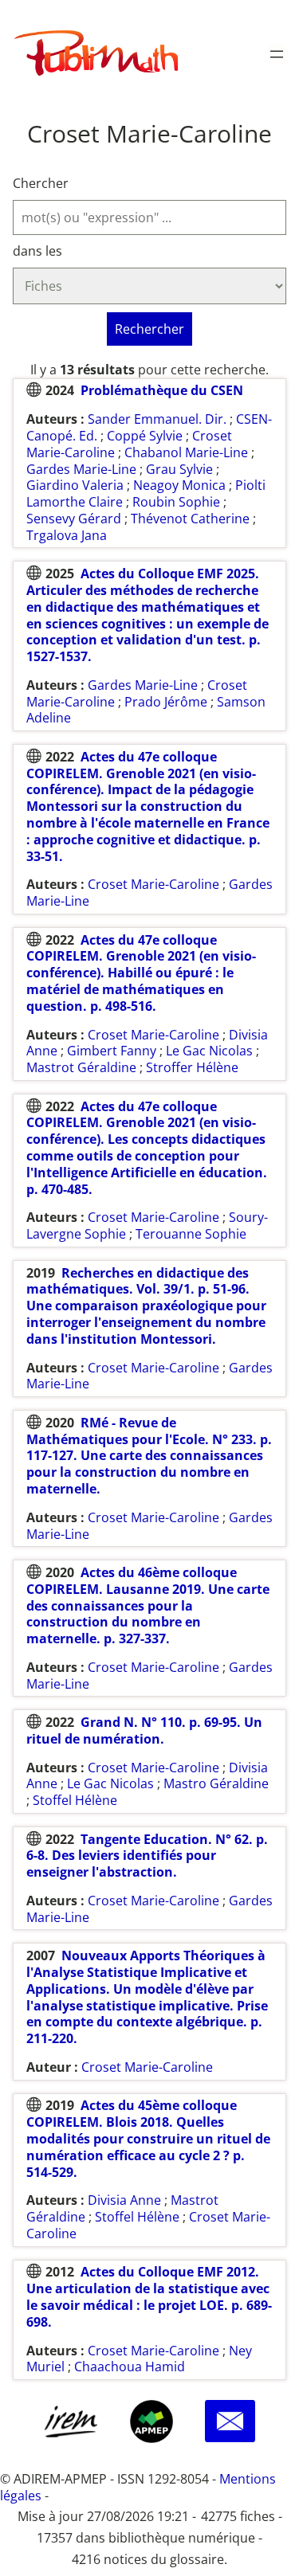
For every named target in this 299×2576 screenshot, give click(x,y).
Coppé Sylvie (145, 436)
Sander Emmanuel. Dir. (157, 419)
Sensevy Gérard (74, 519)
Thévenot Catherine (190, 519)
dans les (37, 251)
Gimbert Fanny (112, 1051)
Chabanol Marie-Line (186, 452)
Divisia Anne (124, 2200)
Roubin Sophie (176, 502)
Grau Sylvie (179, 469)
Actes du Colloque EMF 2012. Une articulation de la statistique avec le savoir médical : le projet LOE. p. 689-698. (149, 2296)
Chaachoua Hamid (130, 2367)
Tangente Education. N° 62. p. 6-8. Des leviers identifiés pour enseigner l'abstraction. (147, 1856)
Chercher (41, 184)
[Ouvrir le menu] (277, 54)
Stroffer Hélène (192, 1067)
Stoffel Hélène (75, 1800)
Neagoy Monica (179, 485)
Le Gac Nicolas (209, 1051)
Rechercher (149, 329)
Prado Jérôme (166, 702)
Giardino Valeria (75, 485)
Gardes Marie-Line (81, 469)
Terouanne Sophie (191, 1234)
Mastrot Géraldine (81, 1067)
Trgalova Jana (67, 535)
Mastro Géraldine (216, 1783)
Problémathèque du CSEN (162, 390)
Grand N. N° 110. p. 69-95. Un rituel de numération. (144, 1730)
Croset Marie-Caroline (153, 884)
